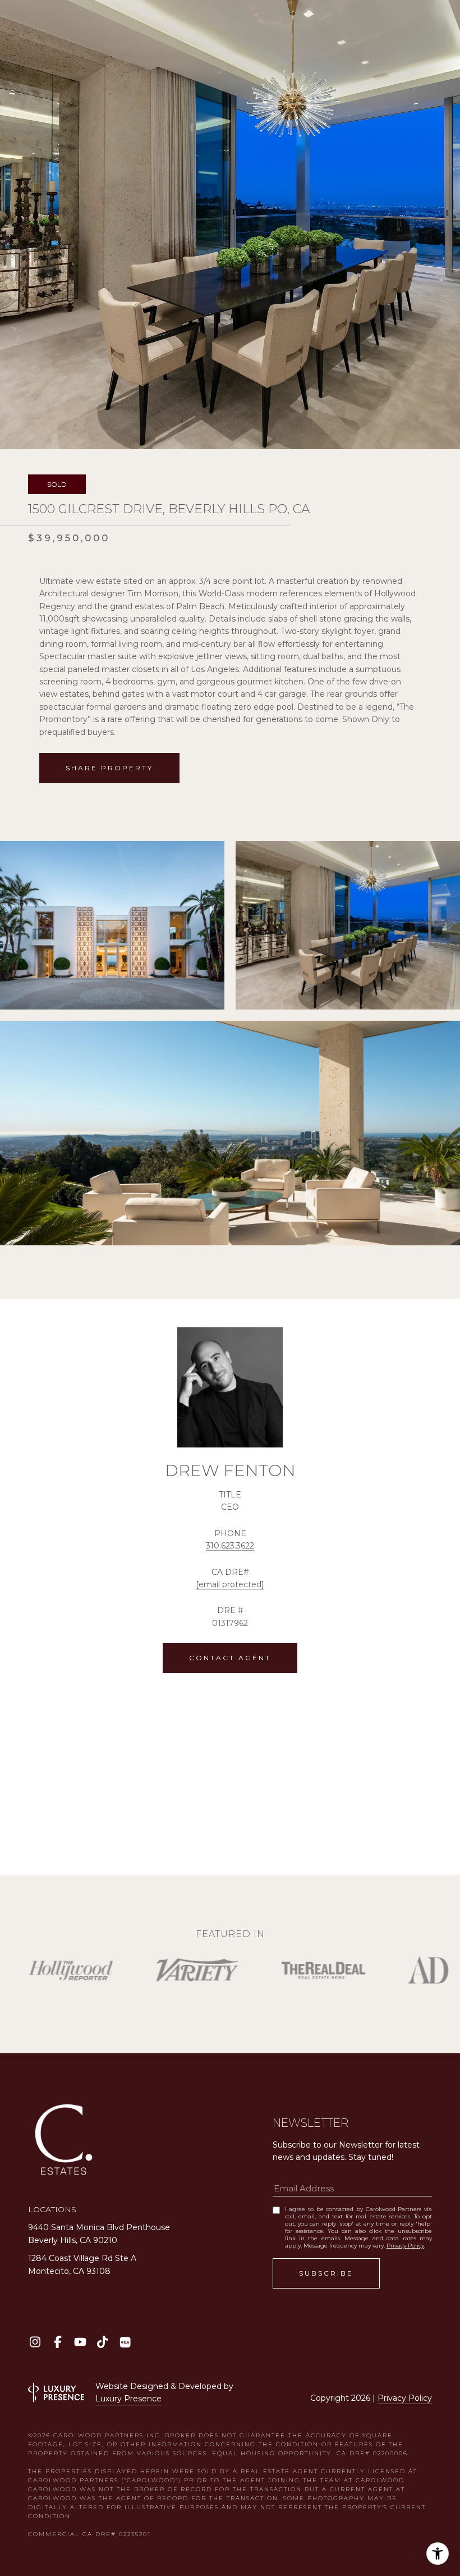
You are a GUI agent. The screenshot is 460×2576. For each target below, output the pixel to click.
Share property (109, 768)
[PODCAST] (125, 2342)
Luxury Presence (128, 2399)
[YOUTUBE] (80, 2342)
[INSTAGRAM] (35, 2342)
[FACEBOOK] (58, 2342)
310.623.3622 (230, 1546)
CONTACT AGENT (230, 1658)
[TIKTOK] (102, 2342)
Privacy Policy (405, 2246)
